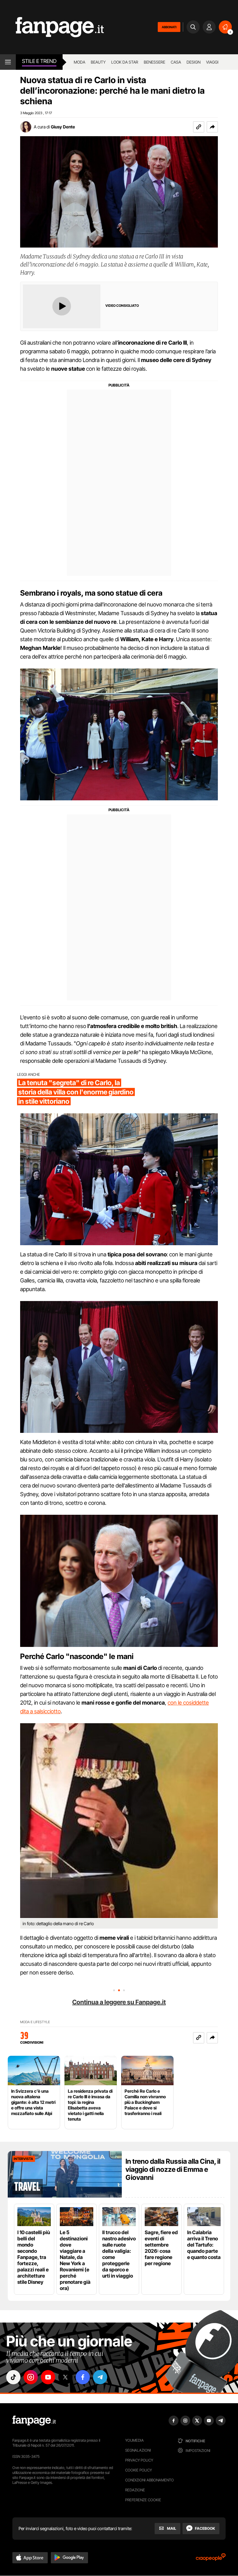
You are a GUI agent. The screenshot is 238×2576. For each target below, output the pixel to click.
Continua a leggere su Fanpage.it (119, 2002)
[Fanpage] (34, 2421)
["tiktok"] (13, 2377)
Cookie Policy (139, 2470)
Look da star (125, 62)
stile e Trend (39, 61)
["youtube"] (48, 2377)
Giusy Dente (63, 127)
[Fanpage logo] (52, 27)
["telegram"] (100, 2377)
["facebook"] (83, 2377)
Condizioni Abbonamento (150, 2480)
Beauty (98, 62)
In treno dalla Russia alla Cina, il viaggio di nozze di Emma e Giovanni (173, 2169)
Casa (176, 62)
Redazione (135, 2490)
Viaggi (212, 62)
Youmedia (134, 2440)
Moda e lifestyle (35, 2022)
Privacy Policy (139, 2460)
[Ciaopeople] (211, 2559)
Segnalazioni (138, 2450)
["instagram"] (31, 2377)
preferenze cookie (143, 2500)
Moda (79, 62)
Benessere (154, 62)
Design (194, 62)
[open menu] (8, 62)
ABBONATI (169, 27)
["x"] (65, 2377)
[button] (212, 127)
